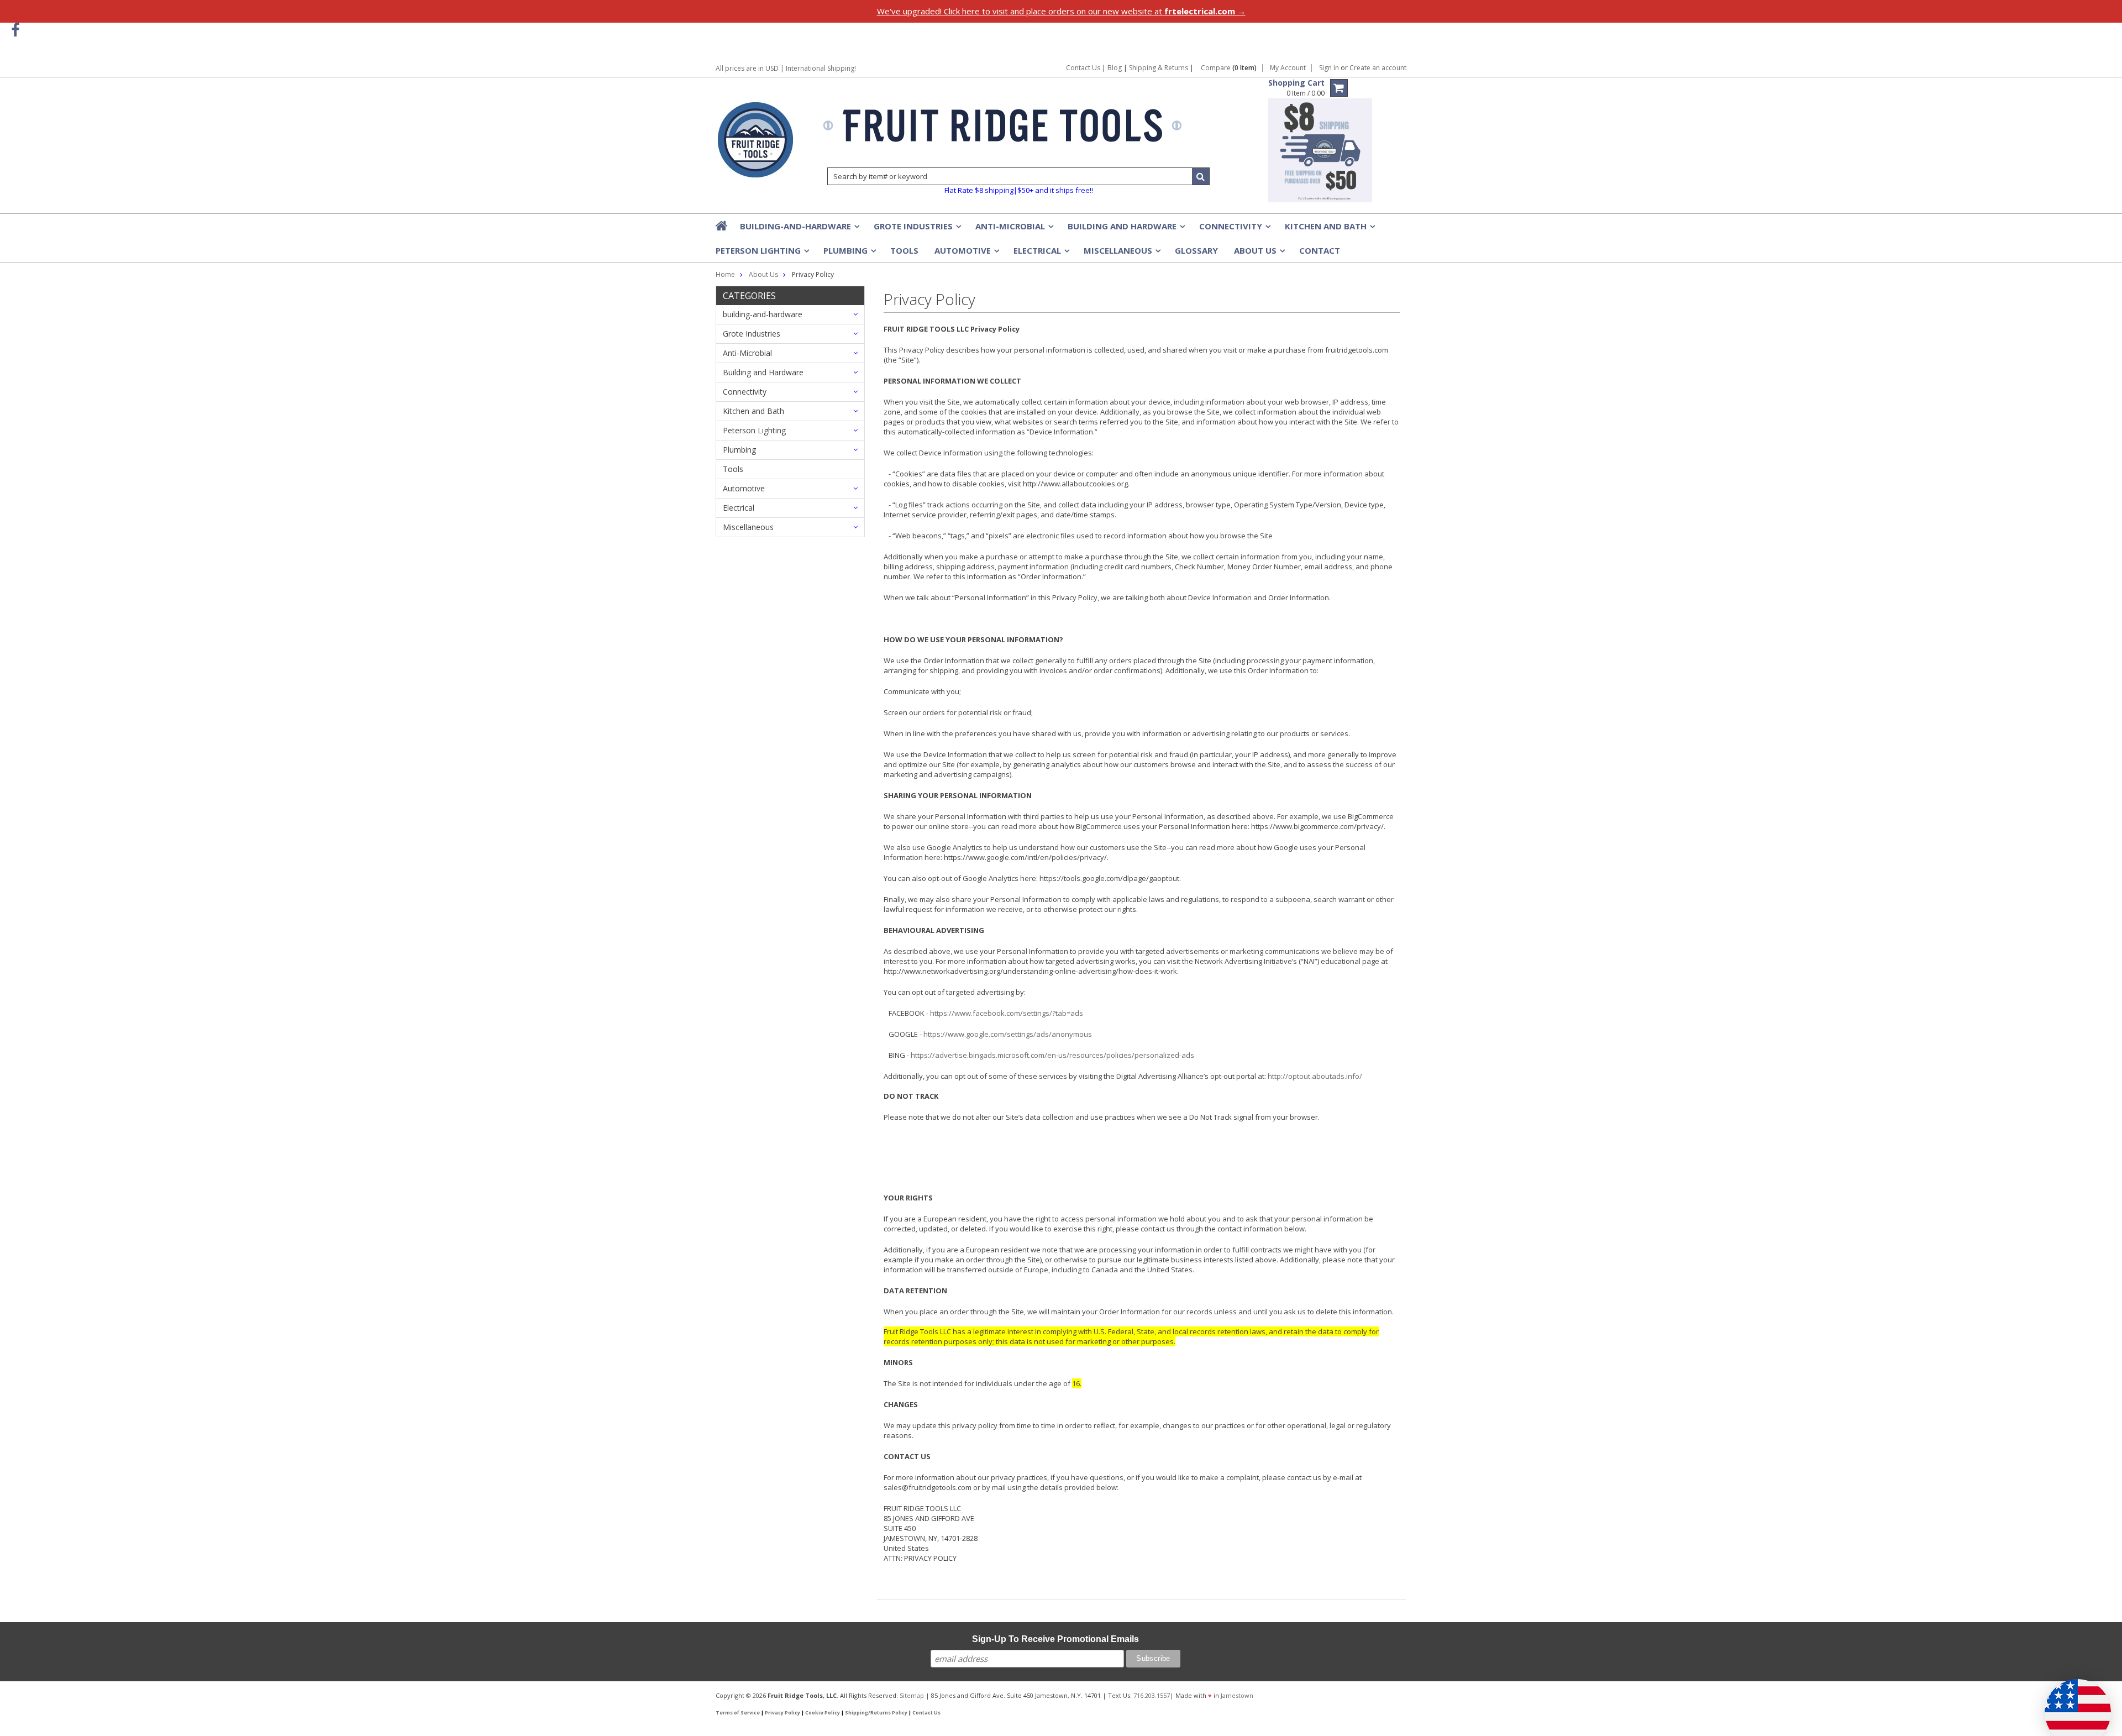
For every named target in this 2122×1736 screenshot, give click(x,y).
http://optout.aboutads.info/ (1315, 1076)
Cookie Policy (823, 1713)
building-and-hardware (799, 229)
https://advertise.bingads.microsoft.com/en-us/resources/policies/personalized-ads (1052, 1055)
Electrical (1041, 254)
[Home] (722, 225)
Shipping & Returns (1159, 68)
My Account (1288, 68)
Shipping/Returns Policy (876, 1713)
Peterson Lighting (761, 254)
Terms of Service (738, 1713)
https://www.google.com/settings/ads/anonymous (1008, 1034)
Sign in (1329, 68)
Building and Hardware (1125, 229)
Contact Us (1083, 68)
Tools (904, 250)
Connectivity (1234, 229)
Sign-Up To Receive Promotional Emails (1055, 1639)
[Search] (1201, 176)
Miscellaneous (1121, 254)
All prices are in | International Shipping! (786, 68)
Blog (1115, 68)
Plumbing (849, 254)
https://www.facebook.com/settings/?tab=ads (1007, 1013)
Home (725, 274)
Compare (1229, 68)
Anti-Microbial (1013, 229)
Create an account (1378, 68)
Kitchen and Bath (1329, 229)
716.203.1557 (1152, 1695)
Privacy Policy (782, 1713)
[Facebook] (15, 30)
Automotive (966, 254)
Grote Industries (916, 229)
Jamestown (1237, 1695)
